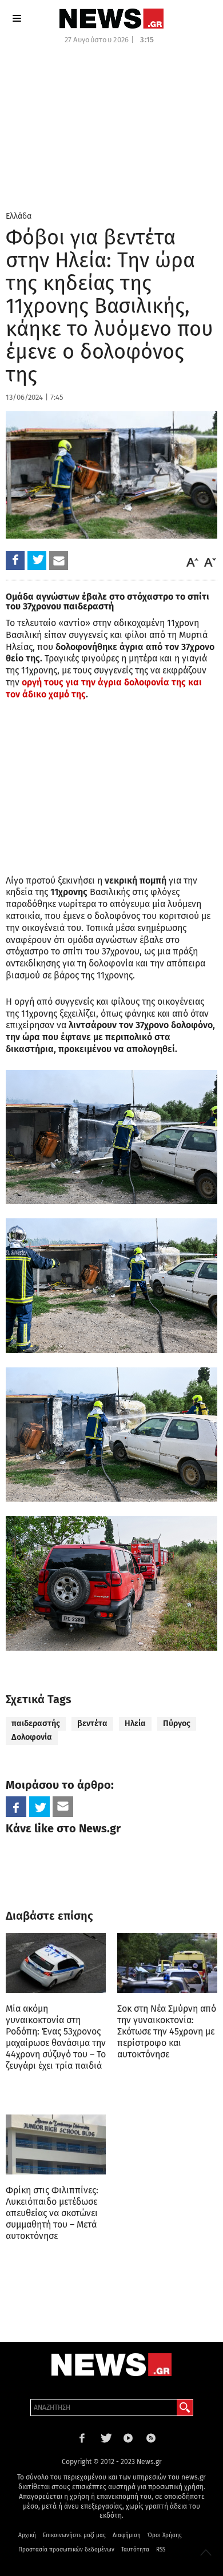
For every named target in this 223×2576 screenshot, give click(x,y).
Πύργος (177, 1724)
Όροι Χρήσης (165, 2535)
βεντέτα (92, 1724)
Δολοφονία (32, 1737)
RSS (161, 2550)
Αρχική (27, 2535)
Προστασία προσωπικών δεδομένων (66, 2550)
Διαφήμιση (127, 2535)
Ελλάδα (19, 216)
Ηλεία (135, 1724)
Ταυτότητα (135, 2550)
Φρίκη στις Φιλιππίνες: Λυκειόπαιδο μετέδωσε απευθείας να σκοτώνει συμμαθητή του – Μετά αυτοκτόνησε (52, 2213)
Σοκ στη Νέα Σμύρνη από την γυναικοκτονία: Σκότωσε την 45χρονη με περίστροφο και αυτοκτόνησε (167, 2031)
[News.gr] (111, 19)
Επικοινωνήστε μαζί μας (74, 2535)
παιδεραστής (36, 1724)
